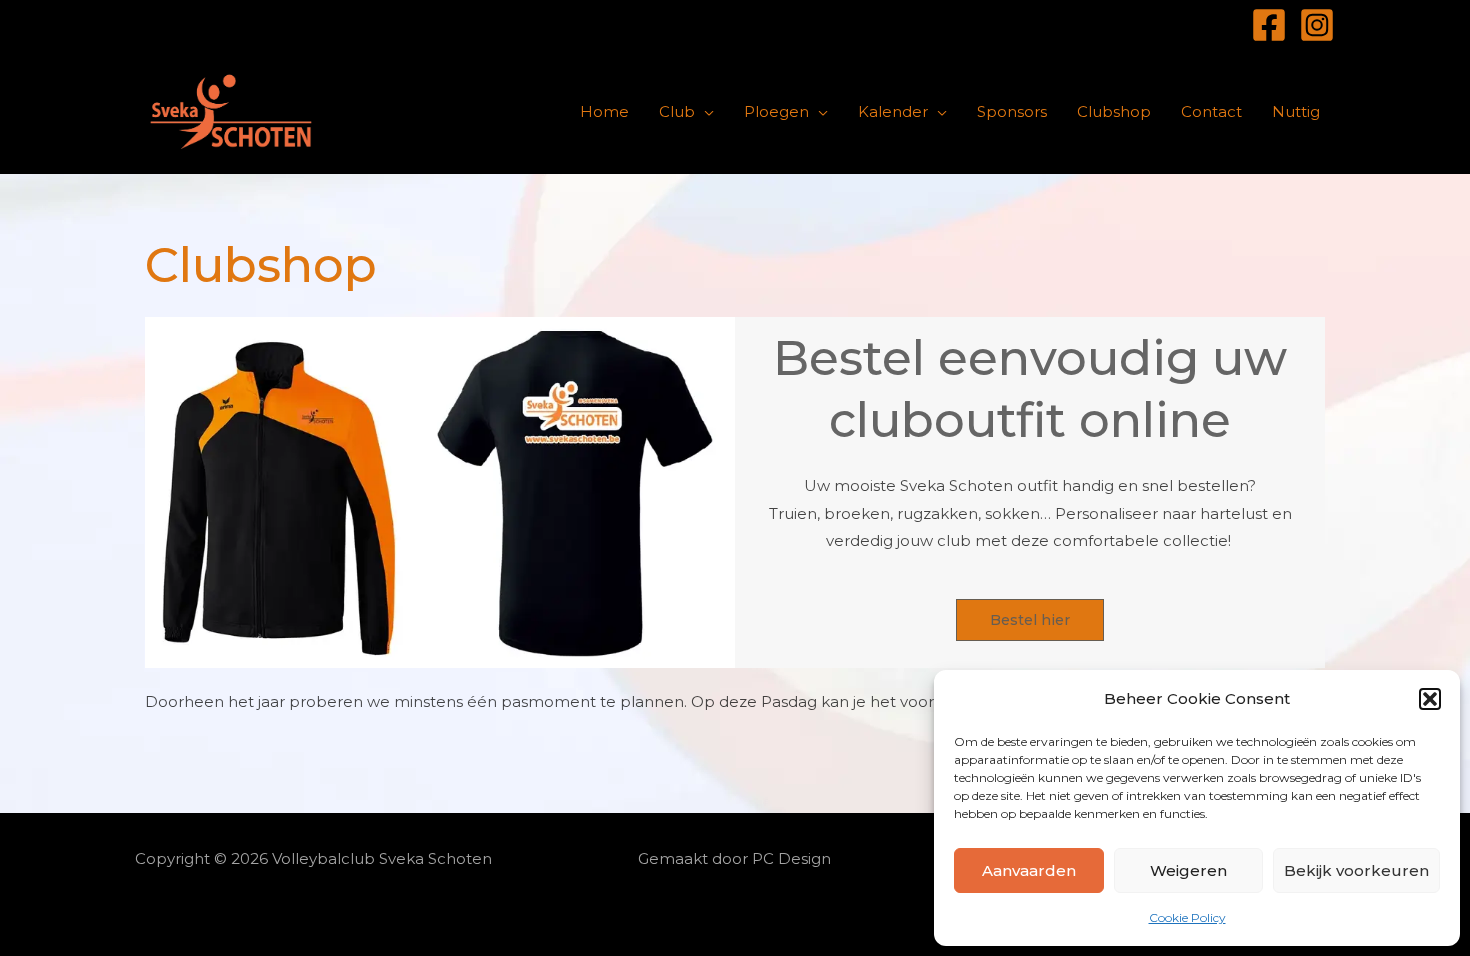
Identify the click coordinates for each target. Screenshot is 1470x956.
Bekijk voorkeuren (1356, 870)
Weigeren (1188, 870)
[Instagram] (1317, 25)
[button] (1430, 699)
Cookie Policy (1187, 917)
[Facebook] (1269, 25)
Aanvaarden (1029, 870)
